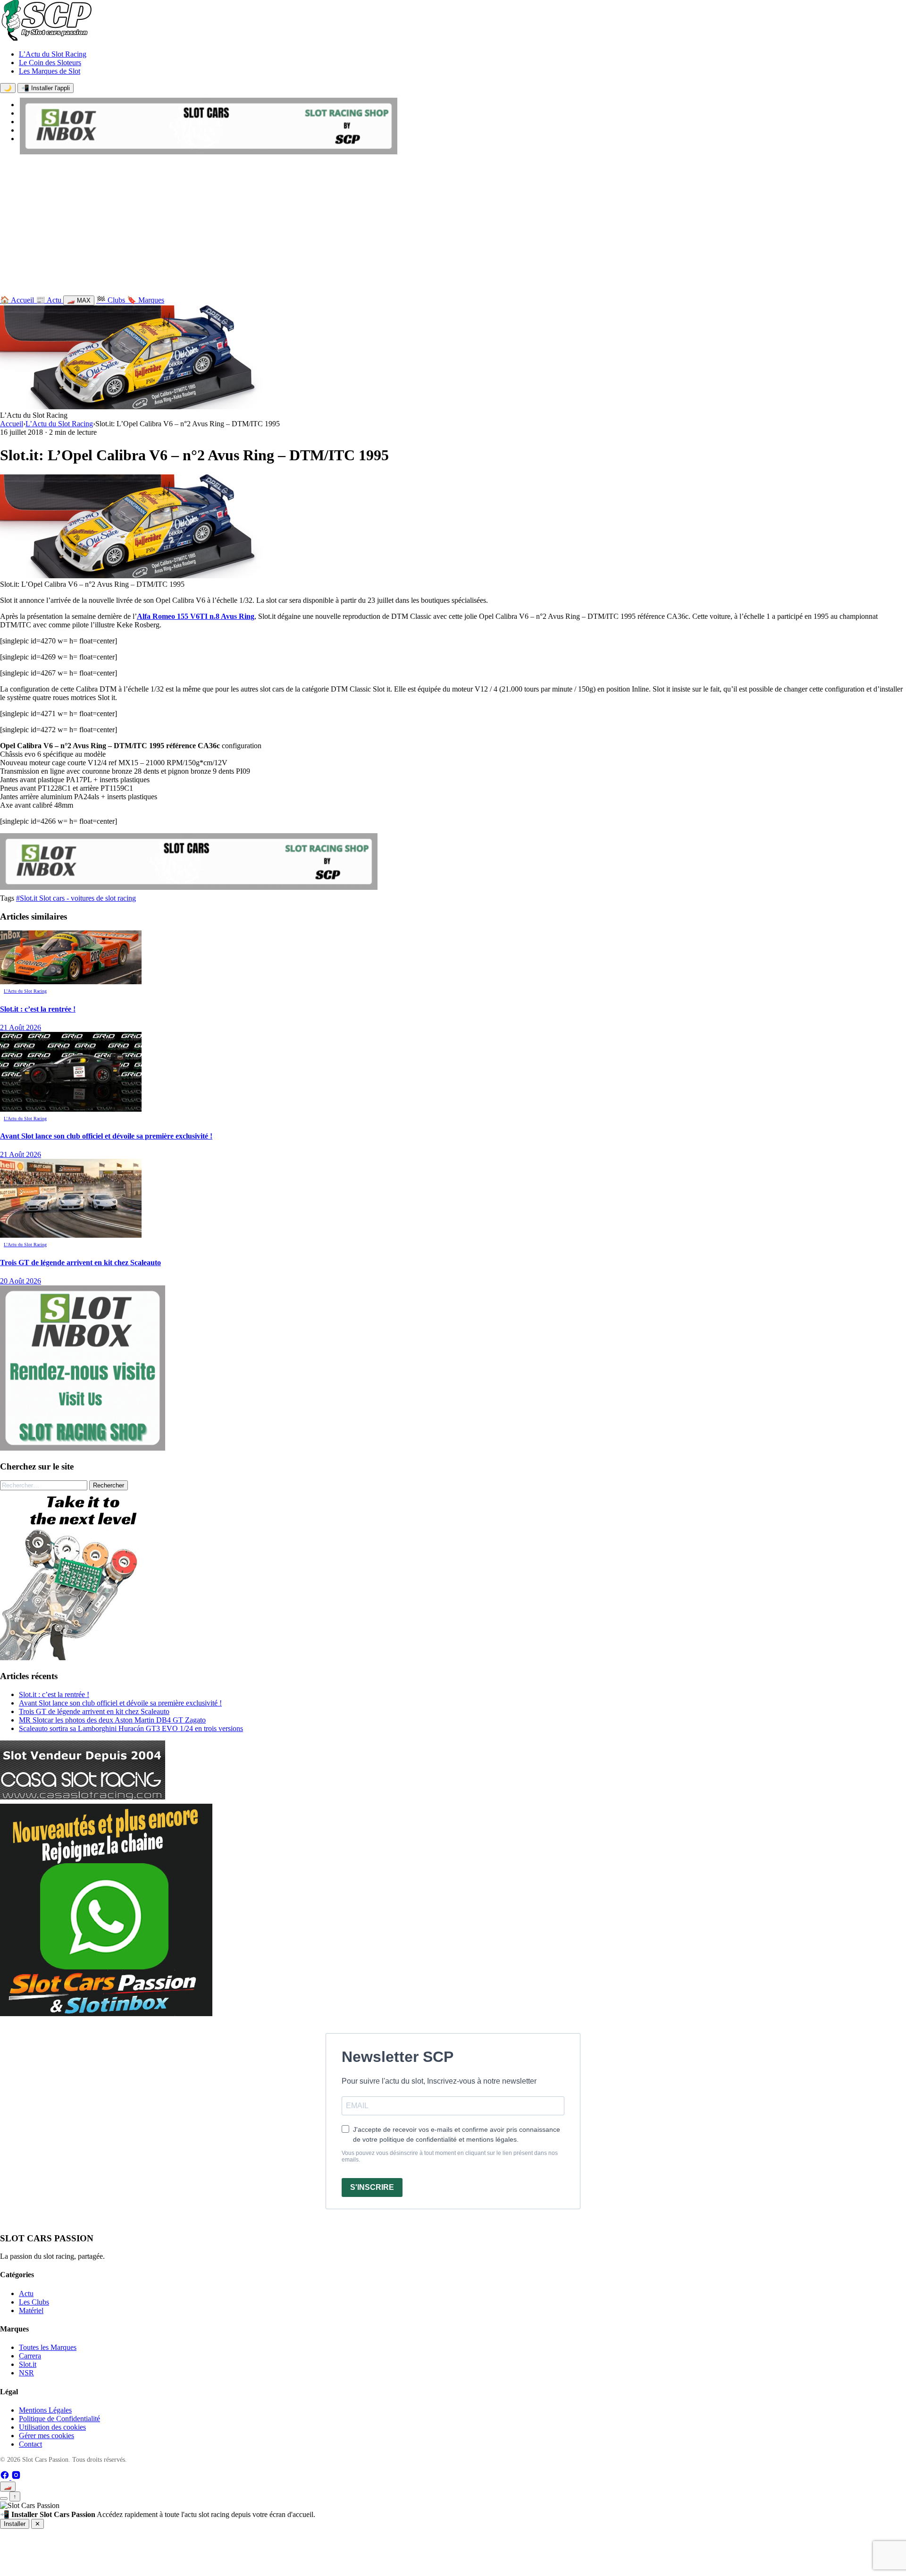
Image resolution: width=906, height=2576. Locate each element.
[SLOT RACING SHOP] (209, 152)
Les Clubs (34, 2302)
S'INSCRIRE (372, 2187)
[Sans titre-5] (106, 2014)
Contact (30, 2444)
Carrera (30, 2356)
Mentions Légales (45, 2410)
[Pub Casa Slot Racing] (83, 1797)
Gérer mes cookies (46, 2436)
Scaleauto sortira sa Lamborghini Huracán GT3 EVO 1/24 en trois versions (131, 1728)
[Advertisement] (453, 227)
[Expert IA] (4, 2499)
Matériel (31, 2310)
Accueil (12, 424)
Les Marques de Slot (50, 71)
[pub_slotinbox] (83, 1448)
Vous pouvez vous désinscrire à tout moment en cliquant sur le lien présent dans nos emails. (450, 2156)
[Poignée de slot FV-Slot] (85, 1658)
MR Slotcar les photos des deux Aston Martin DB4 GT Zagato (112, 1720)
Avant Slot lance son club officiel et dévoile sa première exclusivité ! (120, 1703)
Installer (15, 2524)
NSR (26, 2373)
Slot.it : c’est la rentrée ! (54, 1694)
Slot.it (28, 2364)
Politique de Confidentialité (59, 2419)
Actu (26, 2293)
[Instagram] (16, 2477)
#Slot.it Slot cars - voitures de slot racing (76, 898)
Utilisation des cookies (52, 2427)
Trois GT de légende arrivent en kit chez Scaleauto (94, 1711)
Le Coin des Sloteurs (50, 63)
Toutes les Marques (48, 2347)
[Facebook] (6, 2477)
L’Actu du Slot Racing (53, 54)
